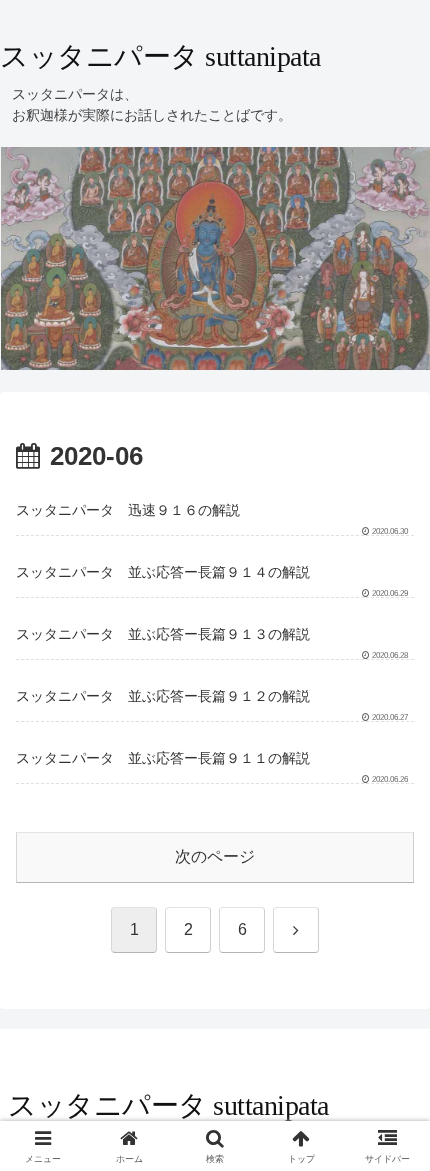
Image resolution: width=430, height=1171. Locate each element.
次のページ (215, 856)
